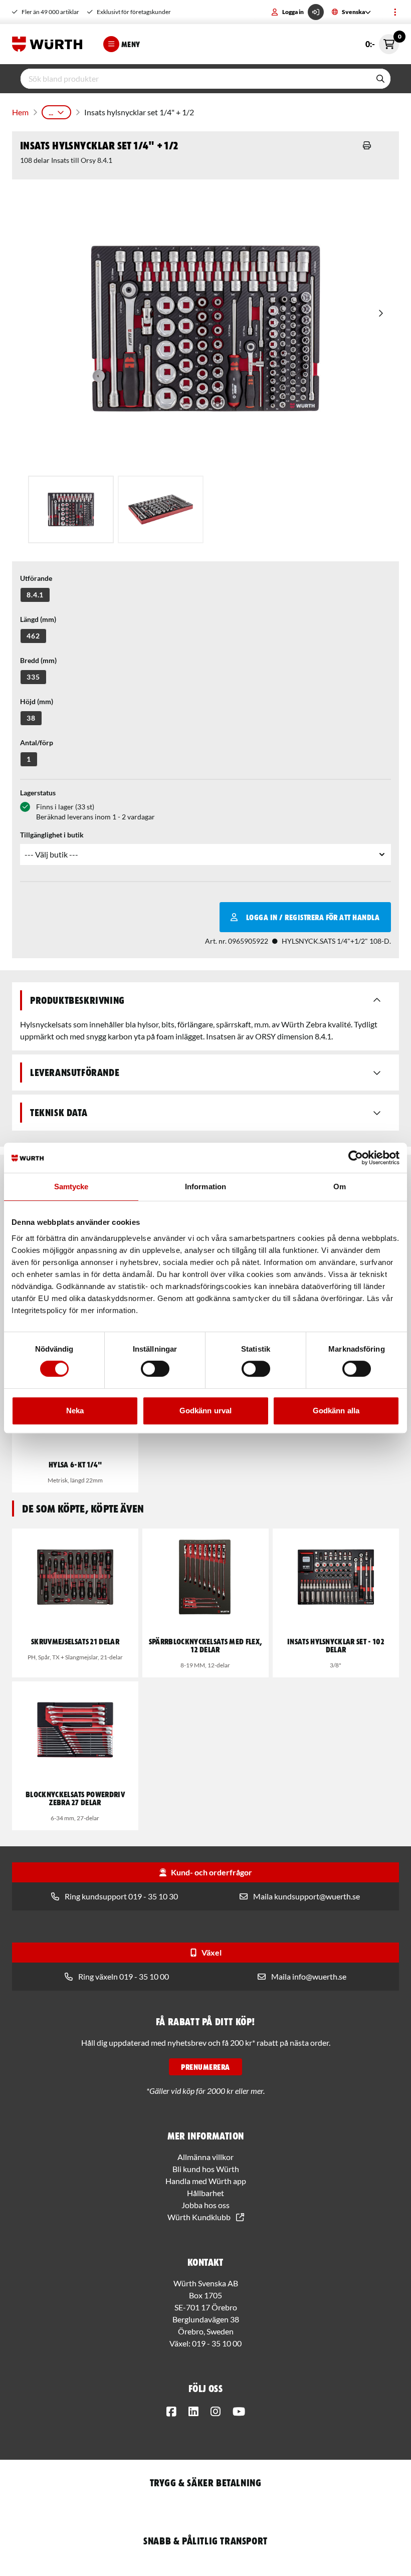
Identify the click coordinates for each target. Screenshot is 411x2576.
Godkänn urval (205, 1411)
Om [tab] (340, 1187)
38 (31, 718)
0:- (382, 41)
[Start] (50, 44)
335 (33, 677)
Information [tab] (205, 1187)
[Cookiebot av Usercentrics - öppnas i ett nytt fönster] (356, 1158)
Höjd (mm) (37, 701)
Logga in (293, 12)
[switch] (155, 1369)
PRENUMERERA (205, 2067)
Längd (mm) (38, 619)
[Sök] (380, 79)
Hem (20, 112)
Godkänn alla (336, 1411)
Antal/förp (37, 742)
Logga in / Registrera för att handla (313, 917)
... (51, 112)
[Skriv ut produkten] (367, 145)
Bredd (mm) (38, 660)
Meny (131, 44)
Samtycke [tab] (71, 1187)
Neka (75, 1411)
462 (33, 636)
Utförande (36, 578)
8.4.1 (35, 595)
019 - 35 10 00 (217, 2343)
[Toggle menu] (395, 12)
